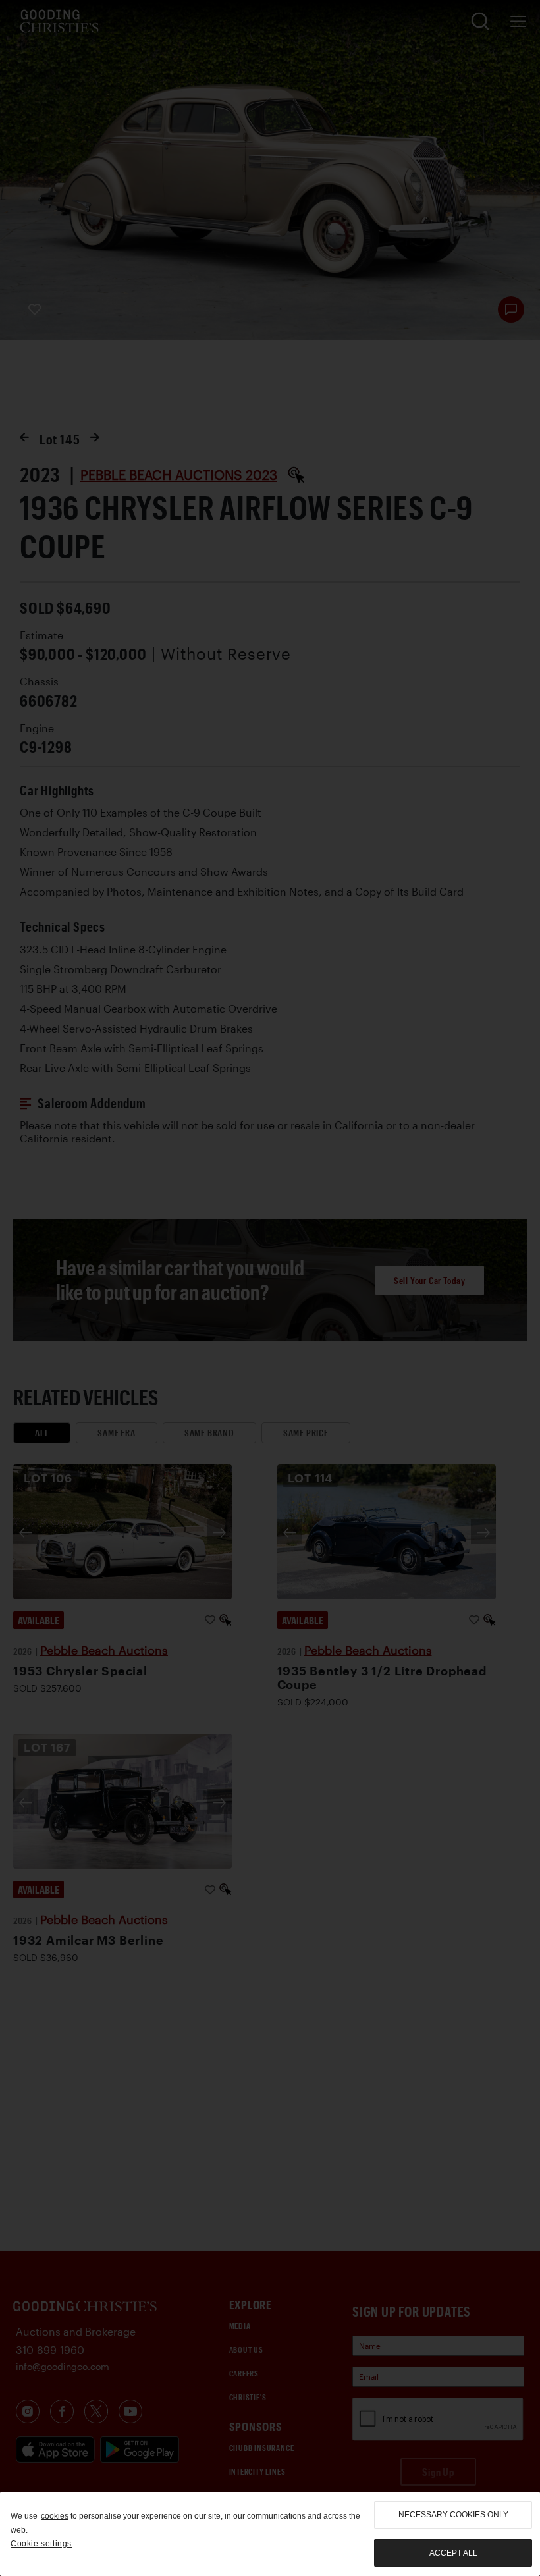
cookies (55, 2516)
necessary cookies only (453, 2515)
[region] (270, 2534)
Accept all (453, 2553)
